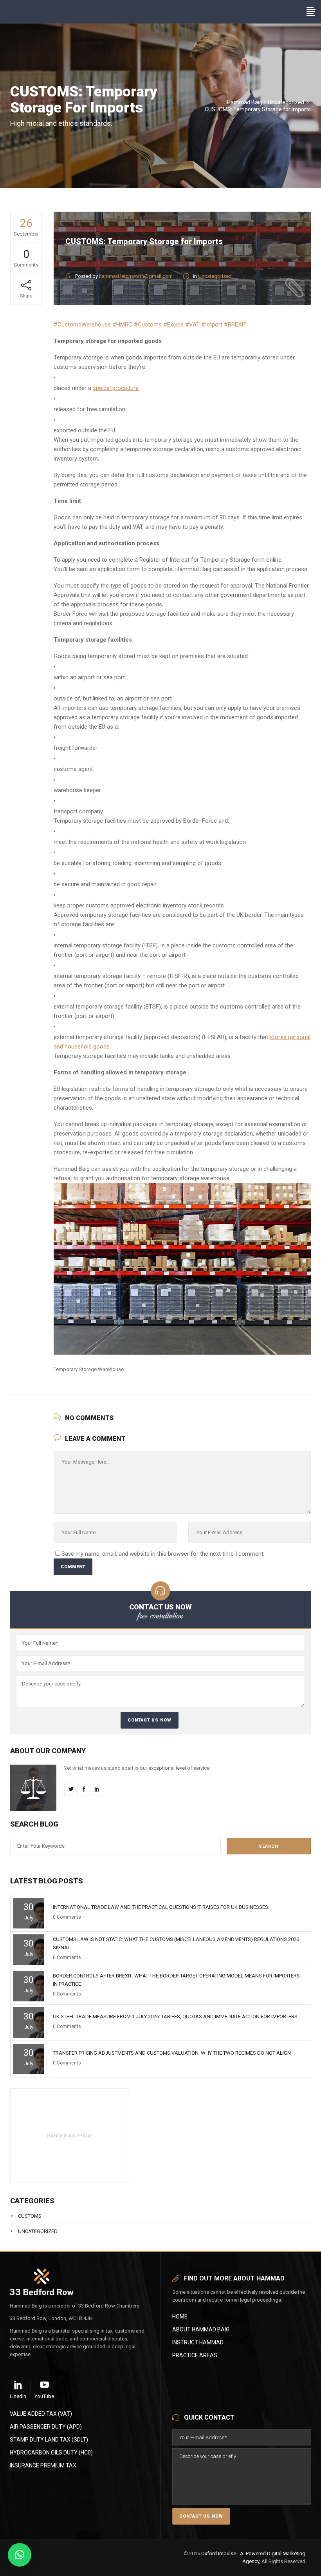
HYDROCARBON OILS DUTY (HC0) (51, 2453)
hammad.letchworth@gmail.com (136, 276)
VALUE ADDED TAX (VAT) (41, 2414)
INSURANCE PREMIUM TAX (43, 2465)
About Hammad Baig (201, 2329)
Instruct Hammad (198, 2342)
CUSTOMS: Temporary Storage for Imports (144, 241)
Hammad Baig (245, 102)
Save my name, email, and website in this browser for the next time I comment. (163, 1554)
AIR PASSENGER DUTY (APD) (46, 2427)
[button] (20, 2555)
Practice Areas (195, 2355)
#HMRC (122, 325)
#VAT (192, 325)
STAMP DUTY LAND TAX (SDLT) (49, 2440)
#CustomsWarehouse (82, 325)
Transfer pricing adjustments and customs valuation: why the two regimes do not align (172, 2053)
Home (180, 2317)
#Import (212, 325)
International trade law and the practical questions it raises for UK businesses (160, 1907)
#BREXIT (235, 325)
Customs (30, 2216)
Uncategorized (286, 102)
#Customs (148, 325)
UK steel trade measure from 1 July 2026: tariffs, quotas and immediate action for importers (175, 2016)
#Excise (173, 325)
